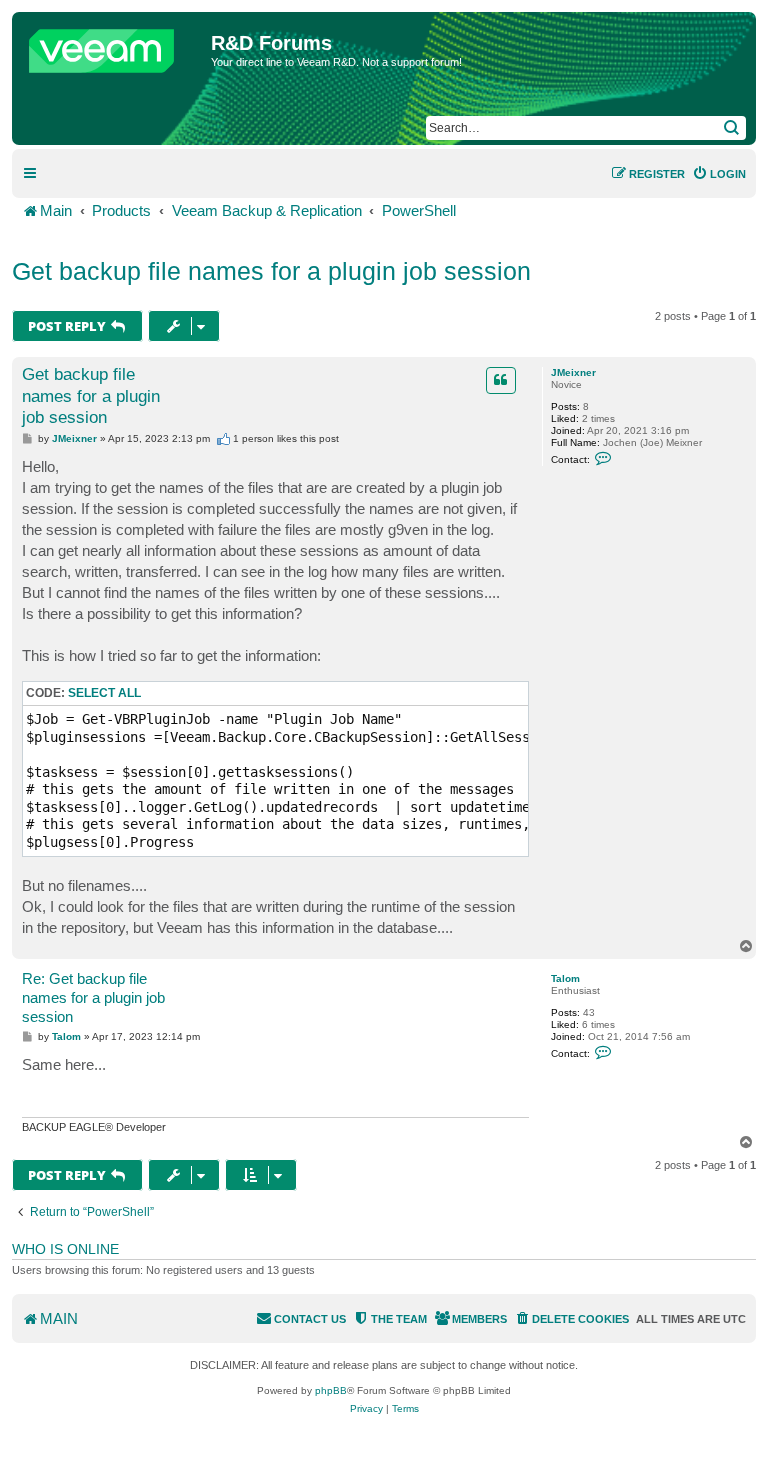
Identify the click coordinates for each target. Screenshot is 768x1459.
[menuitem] (719, 174)
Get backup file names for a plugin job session (271, 271)
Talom (565, 978)
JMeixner (573, 372)
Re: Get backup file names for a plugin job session (93, 997)
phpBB (331, 1390)
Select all (104, 693)
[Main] (114, 46)
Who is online (65, 1249)
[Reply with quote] (501, 380)
